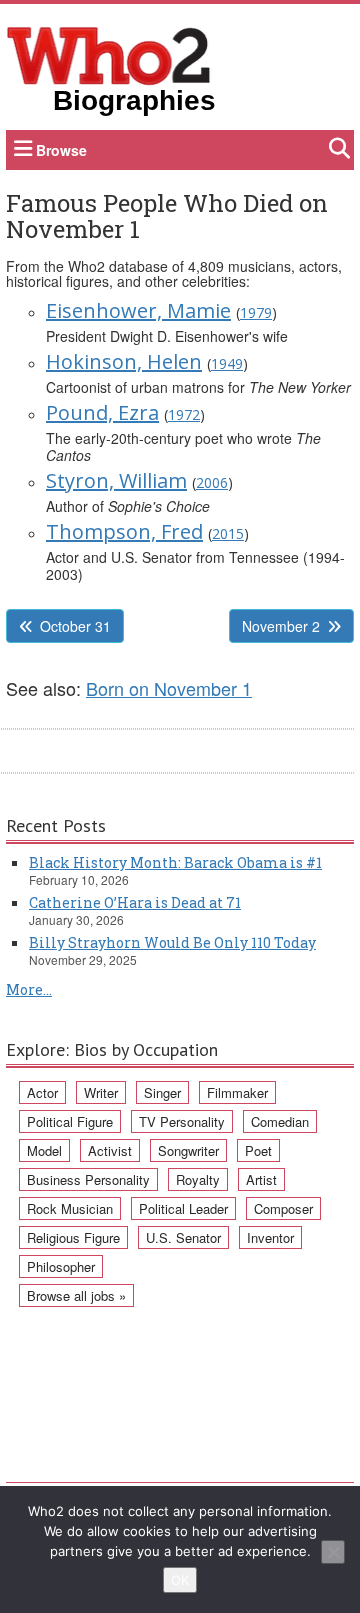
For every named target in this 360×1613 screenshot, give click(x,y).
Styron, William (116, 480)
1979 (256, 312)
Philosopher (61, 1266)
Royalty (198, 1179)
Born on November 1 (169, 688)
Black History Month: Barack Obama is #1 (175, 862)
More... (29, 989)
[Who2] (109, 54)
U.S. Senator (183, 1237)
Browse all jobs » (76, 1295)
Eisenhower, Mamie (138, 310)
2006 (212, 482)
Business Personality (88, 1179)
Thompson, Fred (124, 531)
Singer (162, 1092)
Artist (261, 1179)
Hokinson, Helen (124, 361)
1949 (227, 363)
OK (180, 1580)
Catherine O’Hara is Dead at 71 (135, 902)
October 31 (75, 626)
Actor (42, 1092)
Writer (101, 1092)
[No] (333, 1552)
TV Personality (182, 1121)
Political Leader (183, 1208)
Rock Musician (70, 1208)
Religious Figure (73, 1237)
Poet (258, 1150)
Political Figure (70, 1121)
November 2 (281, 626)
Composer (283, 1208)
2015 (228, 533)
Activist (110, 1150)
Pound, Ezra (102, 412)
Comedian (280, 1121)
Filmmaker (237, 1092)
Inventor (270, 1237)
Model (44, 1150)
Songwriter (188, 1150)
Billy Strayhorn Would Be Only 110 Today (172, 942)
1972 (184, 414)
